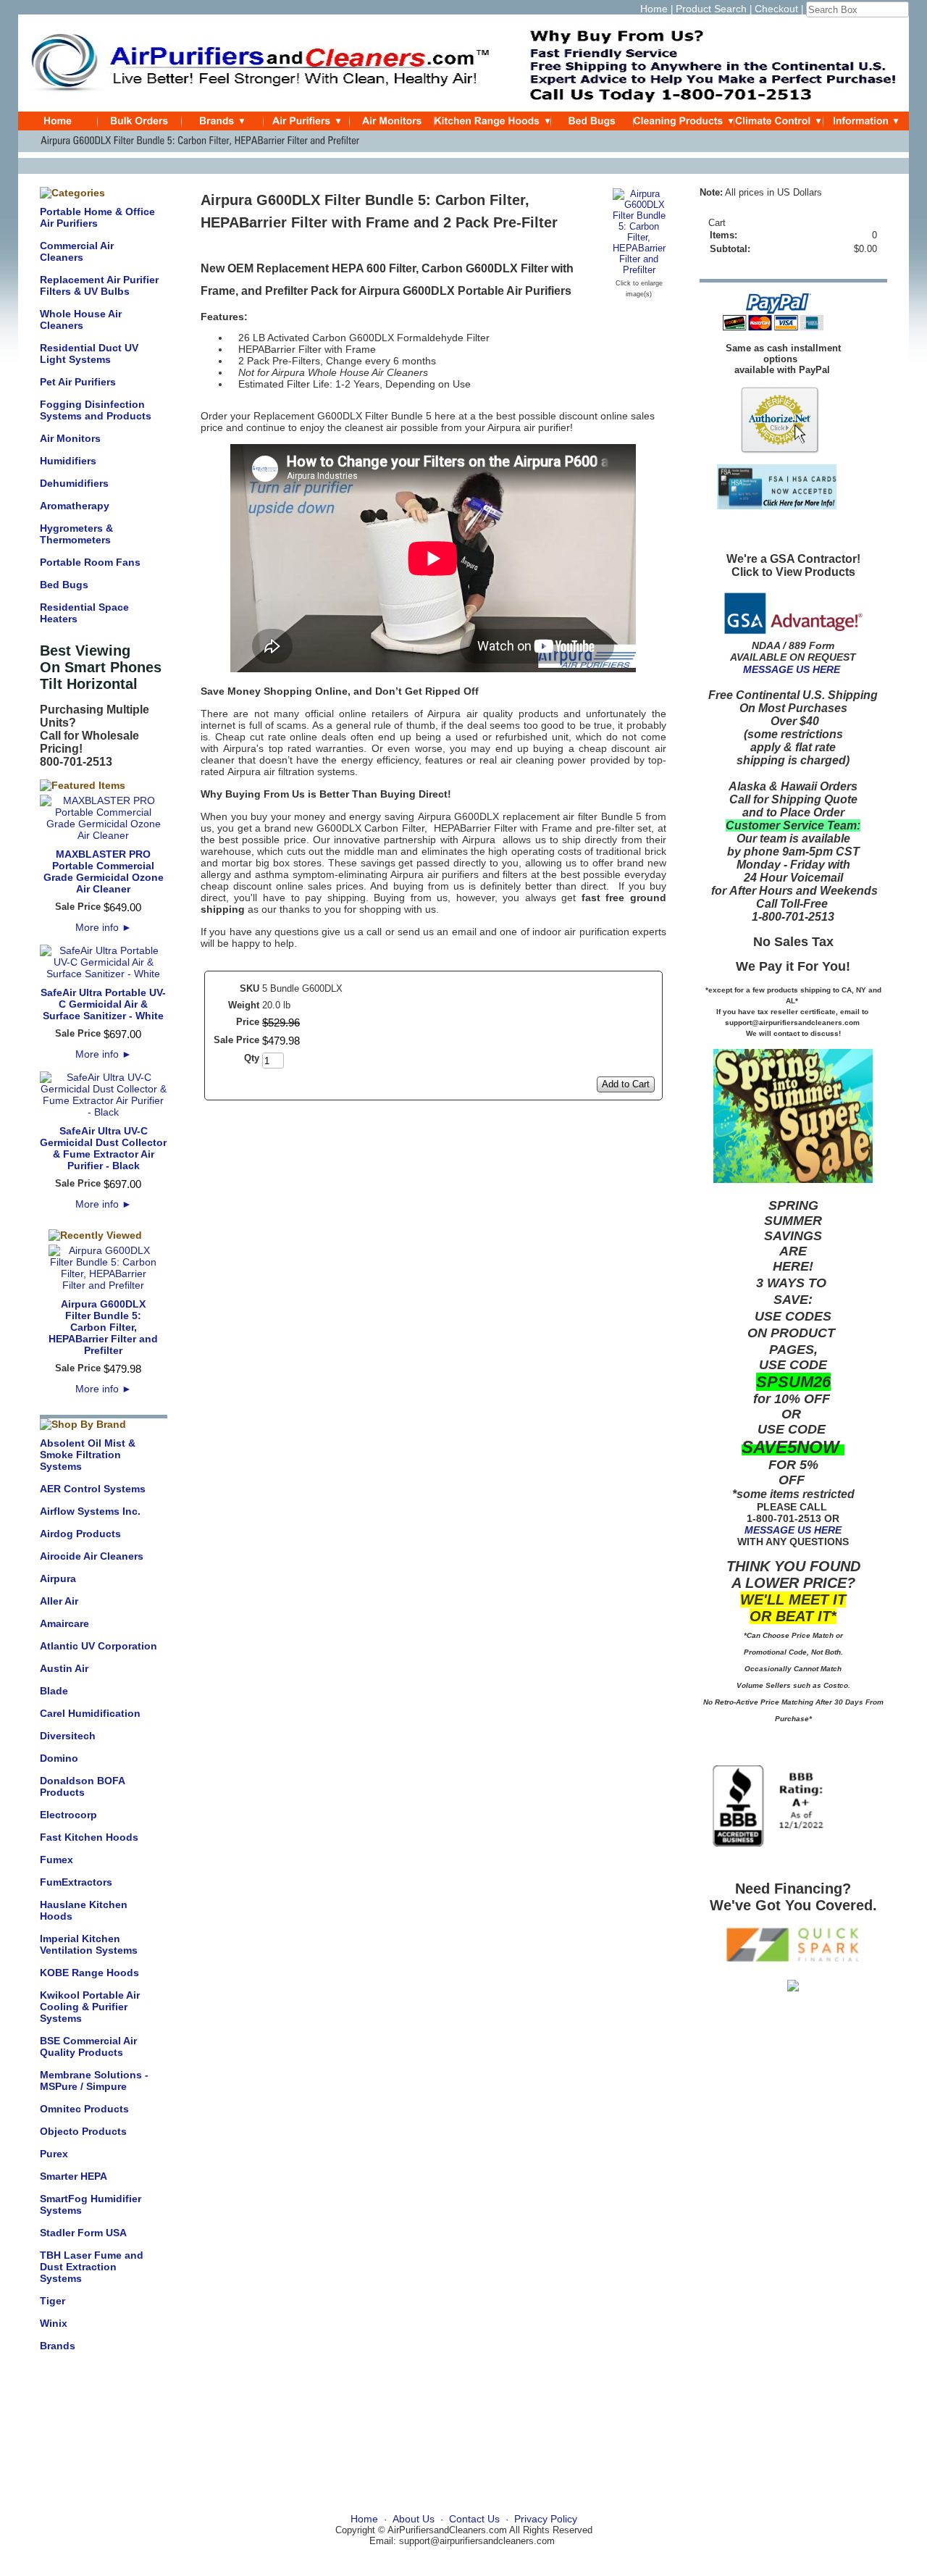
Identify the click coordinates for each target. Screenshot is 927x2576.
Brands (58, 2346)
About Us (414, 2519)
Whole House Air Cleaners (81, 319)
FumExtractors (76, 1882)
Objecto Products (83, 2131)
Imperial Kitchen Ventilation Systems (89, 1944)
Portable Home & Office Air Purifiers (97, 217)
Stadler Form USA (83, 2233)
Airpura (58, 1578)
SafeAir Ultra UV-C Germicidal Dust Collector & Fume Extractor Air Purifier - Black (103, 1148)
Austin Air (64, 1668)
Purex (54, 2154)
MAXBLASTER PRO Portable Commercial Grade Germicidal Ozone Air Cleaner (104, 871)
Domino (59, 1758)
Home (654, 9)
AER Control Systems (93, 1489)
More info (104, 927)
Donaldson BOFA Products (82, 1786)
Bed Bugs (64, 585)
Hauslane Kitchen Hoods (84, 1910)
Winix (54, 2323)
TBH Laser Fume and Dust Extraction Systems (92, 2267)
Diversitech (68, 1736)
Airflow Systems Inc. (90, 1511)
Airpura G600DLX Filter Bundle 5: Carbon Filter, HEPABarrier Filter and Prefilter (103, 1327)
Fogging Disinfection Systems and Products (96, 410)
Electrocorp (68, 1815)
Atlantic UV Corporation (98, 1646)
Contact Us (474, 2519)
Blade (54, 1691)
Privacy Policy (546, 2519)
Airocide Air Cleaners (92, 1556)
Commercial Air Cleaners (77, 251)
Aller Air (59, 1601)
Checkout (776, 9)
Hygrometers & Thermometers (76, 534)
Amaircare (64, 1623)
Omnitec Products (84, 2109)
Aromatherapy (75, 506)
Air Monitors (70, 438)
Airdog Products (80, 1534)
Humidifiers (68, 461)
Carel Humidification (90, 1713)
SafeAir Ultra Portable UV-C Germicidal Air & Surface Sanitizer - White (103, 1004)
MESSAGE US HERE (792, 669)
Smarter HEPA (74, 2176)
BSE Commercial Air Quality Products (88, 2046)
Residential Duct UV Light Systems (89, 354)
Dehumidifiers (74, 483)
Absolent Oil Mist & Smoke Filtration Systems (88, 1455)
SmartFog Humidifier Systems (91, 2204)
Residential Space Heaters (84, 613)
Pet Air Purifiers (78, 382)
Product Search (711, 9)
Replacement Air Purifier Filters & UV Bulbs (99, 285)
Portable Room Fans (90, 562)
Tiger (53, 2301)
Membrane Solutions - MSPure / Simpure (94, 2081)
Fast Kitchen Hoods (89, 1837)
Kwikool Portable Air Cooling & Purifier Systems (90, 2007)
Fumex (56, 1860)
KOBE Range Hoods (89, 1973)
